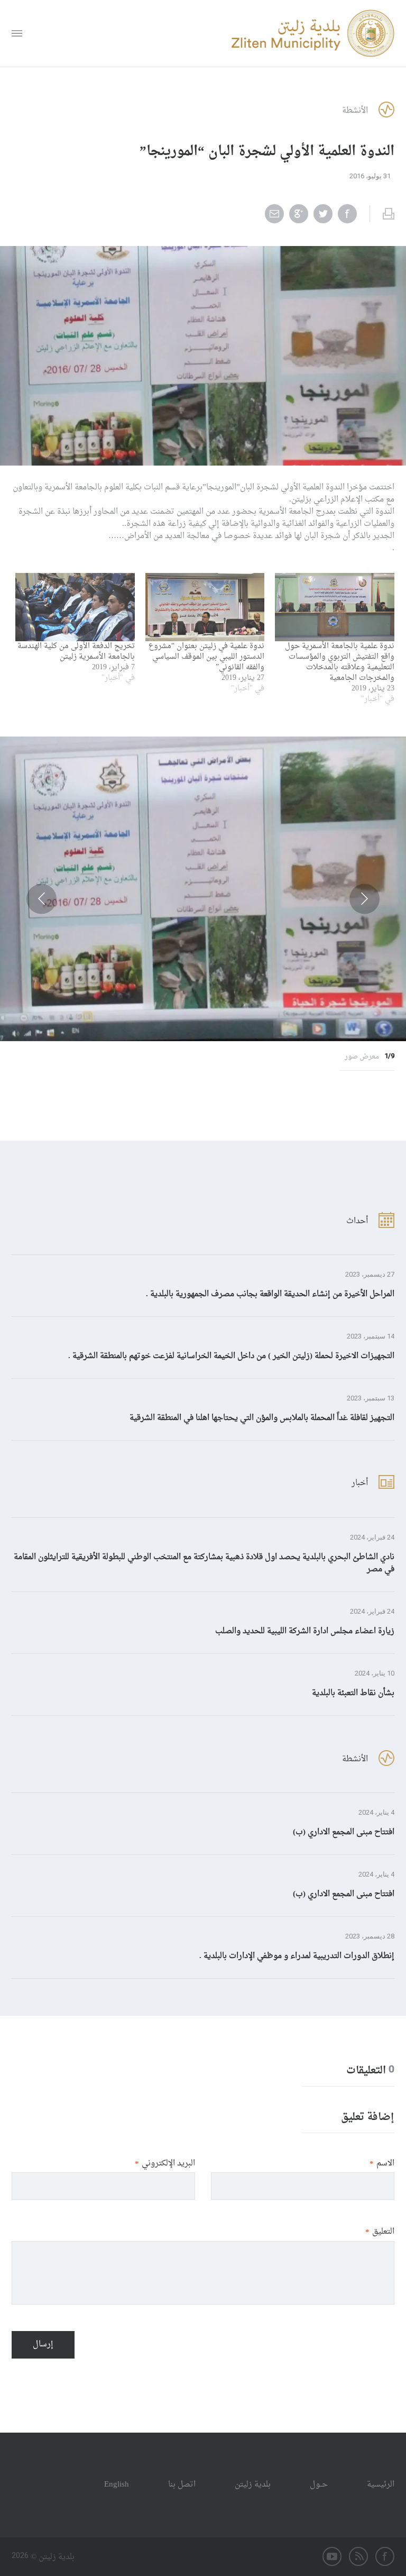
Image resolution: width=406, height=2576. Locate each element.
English (117, 2485)
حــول (319, 2485)
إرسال (43, 2345)
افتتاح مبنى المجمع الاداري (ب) (344, 1832)
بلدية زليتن (253, 2485)
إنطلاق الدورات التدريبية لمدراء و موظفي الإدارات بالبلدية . (297, 1956)
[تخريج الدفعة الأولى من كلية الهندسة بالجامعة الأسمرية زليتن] (75, 607)
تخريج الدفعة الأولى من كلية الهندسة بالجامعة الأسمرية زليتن (76, 652)
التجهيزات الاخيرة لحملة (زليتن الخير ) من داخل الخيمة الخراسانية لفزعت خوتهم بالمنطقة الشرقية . (231, 1356)
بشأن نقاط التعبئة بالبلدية (353, 1693)
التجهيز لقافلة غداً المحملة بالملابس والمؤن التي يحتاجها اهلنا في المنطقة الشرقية (262, 1418)
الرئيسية (381, 2485)
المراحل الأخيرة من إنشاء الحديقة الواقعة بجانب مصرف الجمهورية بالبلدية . (270, 1294)
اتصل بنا (182, 2485)
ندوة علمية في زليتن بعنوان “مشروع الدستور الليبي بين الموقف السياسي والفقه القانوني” (206, 657)
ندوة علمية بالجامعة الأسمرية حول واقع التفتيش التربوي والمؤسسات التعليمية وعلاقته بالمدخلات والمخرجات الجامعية (340, 662)
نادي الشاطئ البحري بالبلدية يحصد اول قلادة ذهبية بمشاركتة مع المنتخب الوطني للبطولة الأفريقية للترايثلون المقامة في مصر (204, 1563)
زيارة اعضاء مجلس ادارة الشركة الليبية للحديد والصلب (305, 1631)
